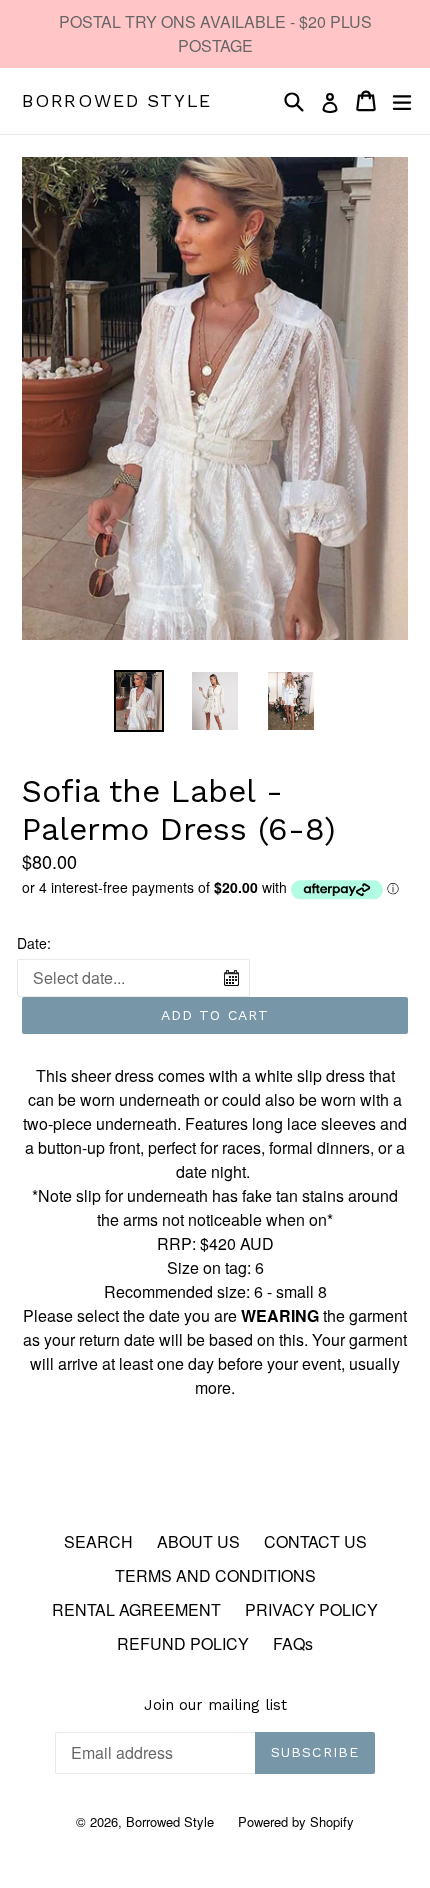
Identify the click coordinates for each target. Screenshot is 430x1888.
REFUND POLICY (183, 1643)
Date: (34, 943)
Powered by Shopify (296, 1821)
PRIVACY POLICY (311, 1609)
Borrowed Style (117, 100)
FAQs (293, 1643)
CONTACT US (315, 1541)
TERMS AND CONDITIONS (215, 1575)
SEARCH (98, 1541)
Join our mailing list (215, 1705)
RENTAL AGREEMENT (136, 1609)
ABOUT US (198, 1541)
